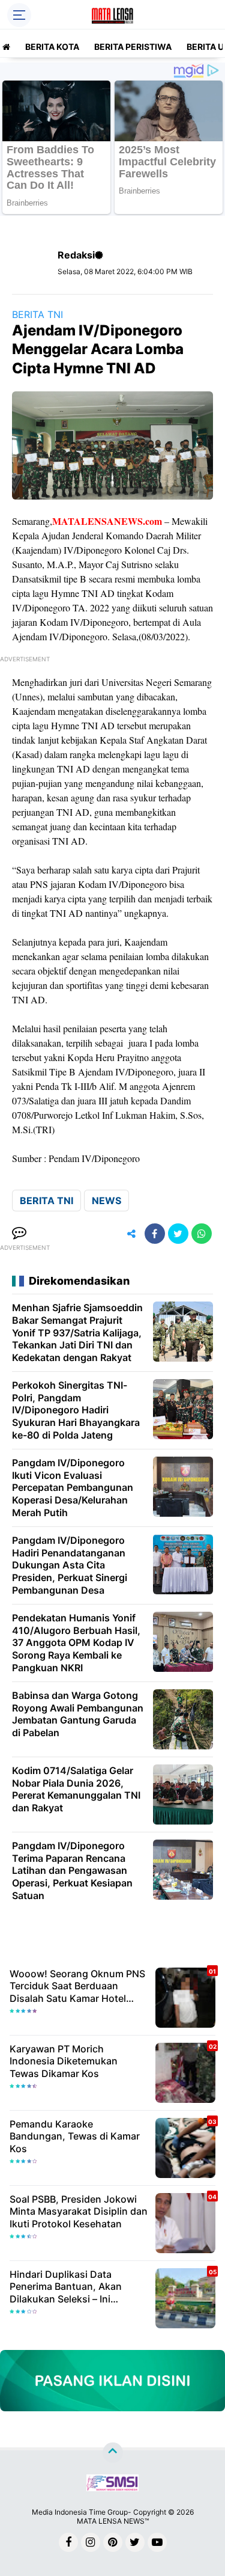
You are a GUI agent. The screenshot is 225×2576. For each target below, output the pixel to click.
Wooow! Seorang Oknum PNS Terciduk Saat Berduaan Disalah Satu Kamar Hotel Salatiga (77, 1986)
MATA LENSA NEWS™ (113, 2521)
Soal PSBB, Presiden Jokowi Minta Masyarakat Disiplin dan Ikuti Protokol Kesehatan (79, 2212)
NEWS (106, 1201)
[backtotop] (113, 2453)
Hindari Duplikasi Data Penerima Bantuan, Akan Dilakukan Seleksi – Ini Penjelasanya (66, 2287)
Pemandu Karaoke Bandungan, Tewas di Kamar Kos (75, 2137)
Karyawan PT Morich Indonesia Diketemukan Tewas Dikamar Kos (64, 2061)
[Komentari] (19, 1234)
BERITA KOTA (52, 47)
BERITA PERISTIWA (133, 47)
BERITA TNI (37, 314)
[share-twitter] (178, 1234)
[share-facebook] (155, 1234)
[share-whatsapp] (202, 1234)
